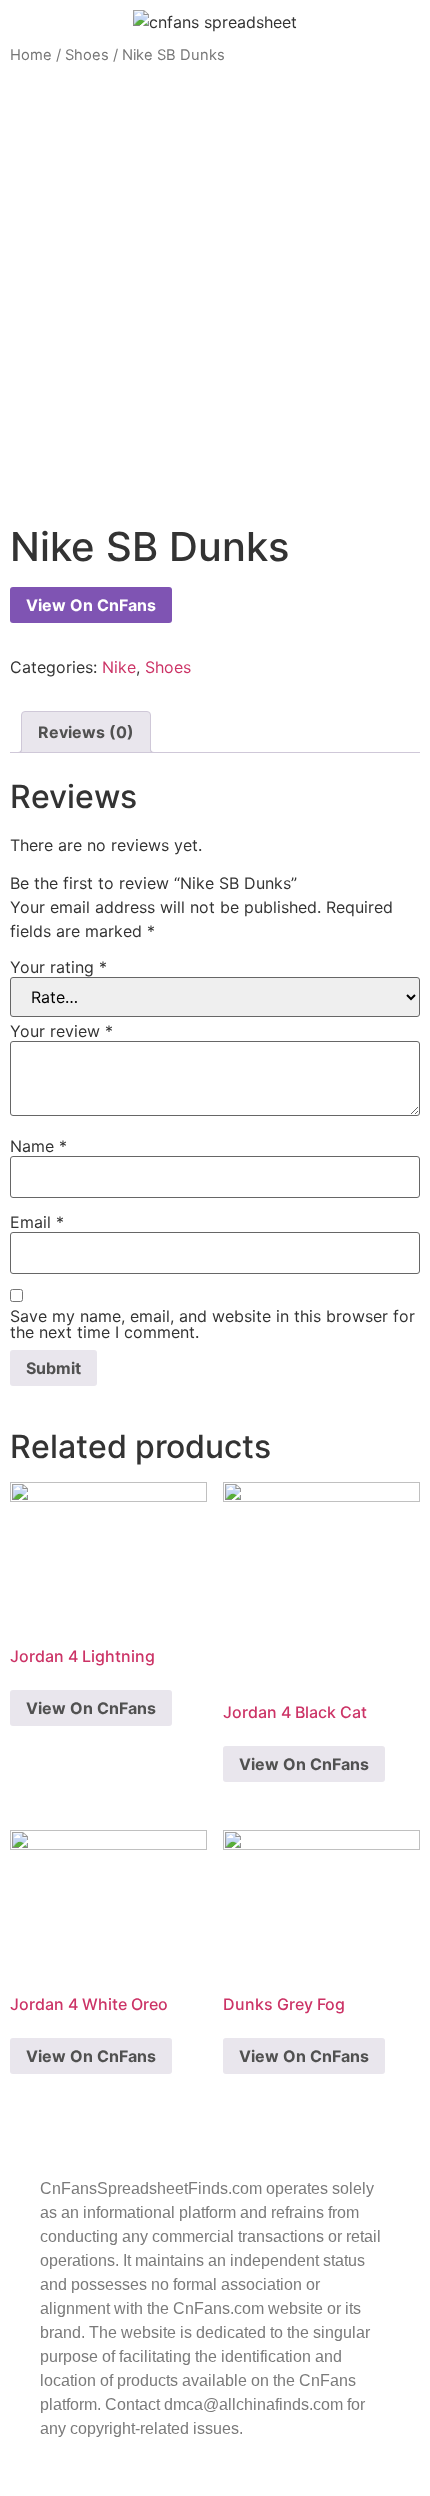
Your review (61, 1031)
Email (37, 1222)
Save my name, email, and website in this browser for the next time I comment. (212, 1324)
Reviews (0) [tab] (86, 732)
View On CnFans (91, 605)
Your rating (58, 967)
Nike (119, 667)
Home (31, 55)
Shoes (87, 55)
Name (38, 1146)
